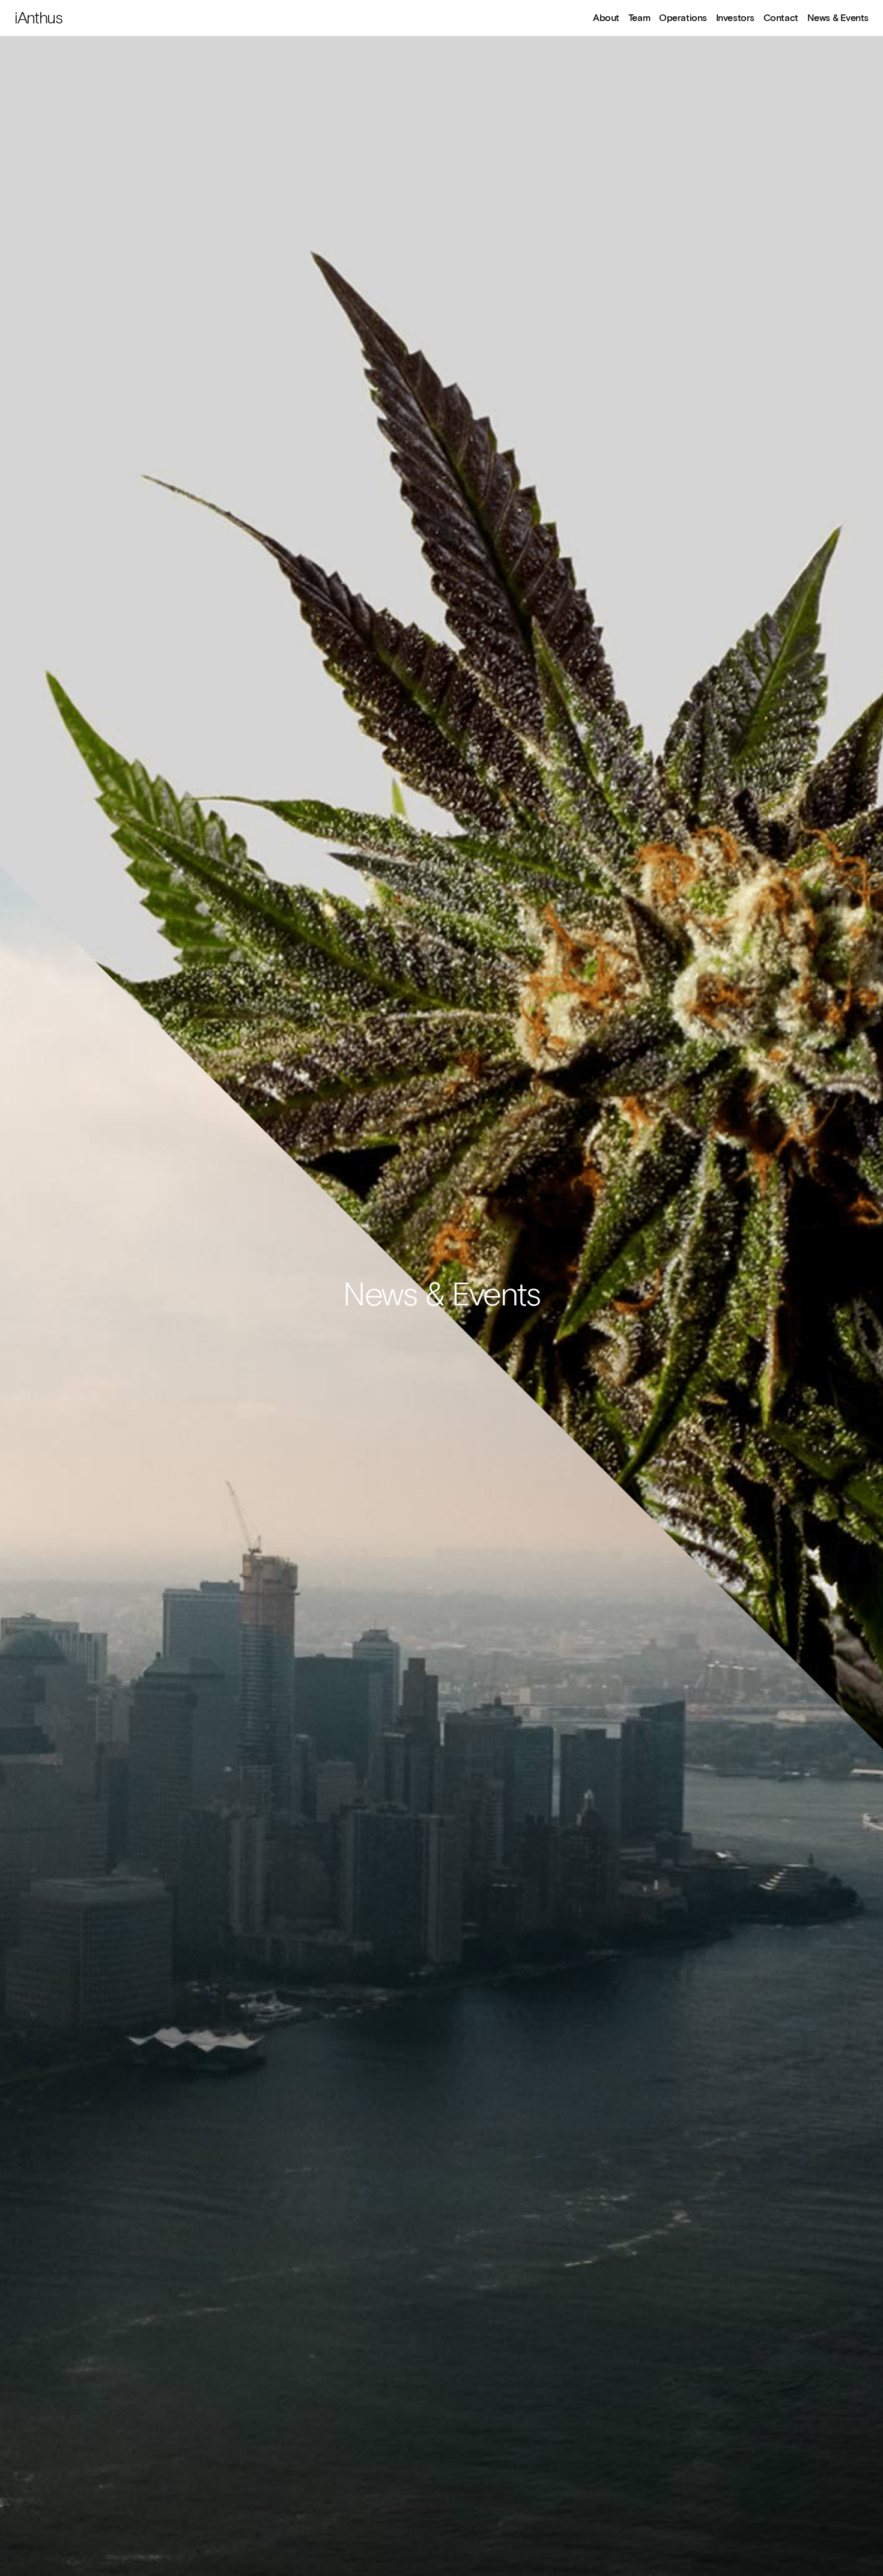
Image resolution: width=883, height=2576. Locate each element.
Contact (781, 19)
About (606, 19)
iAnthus (38, 19)
